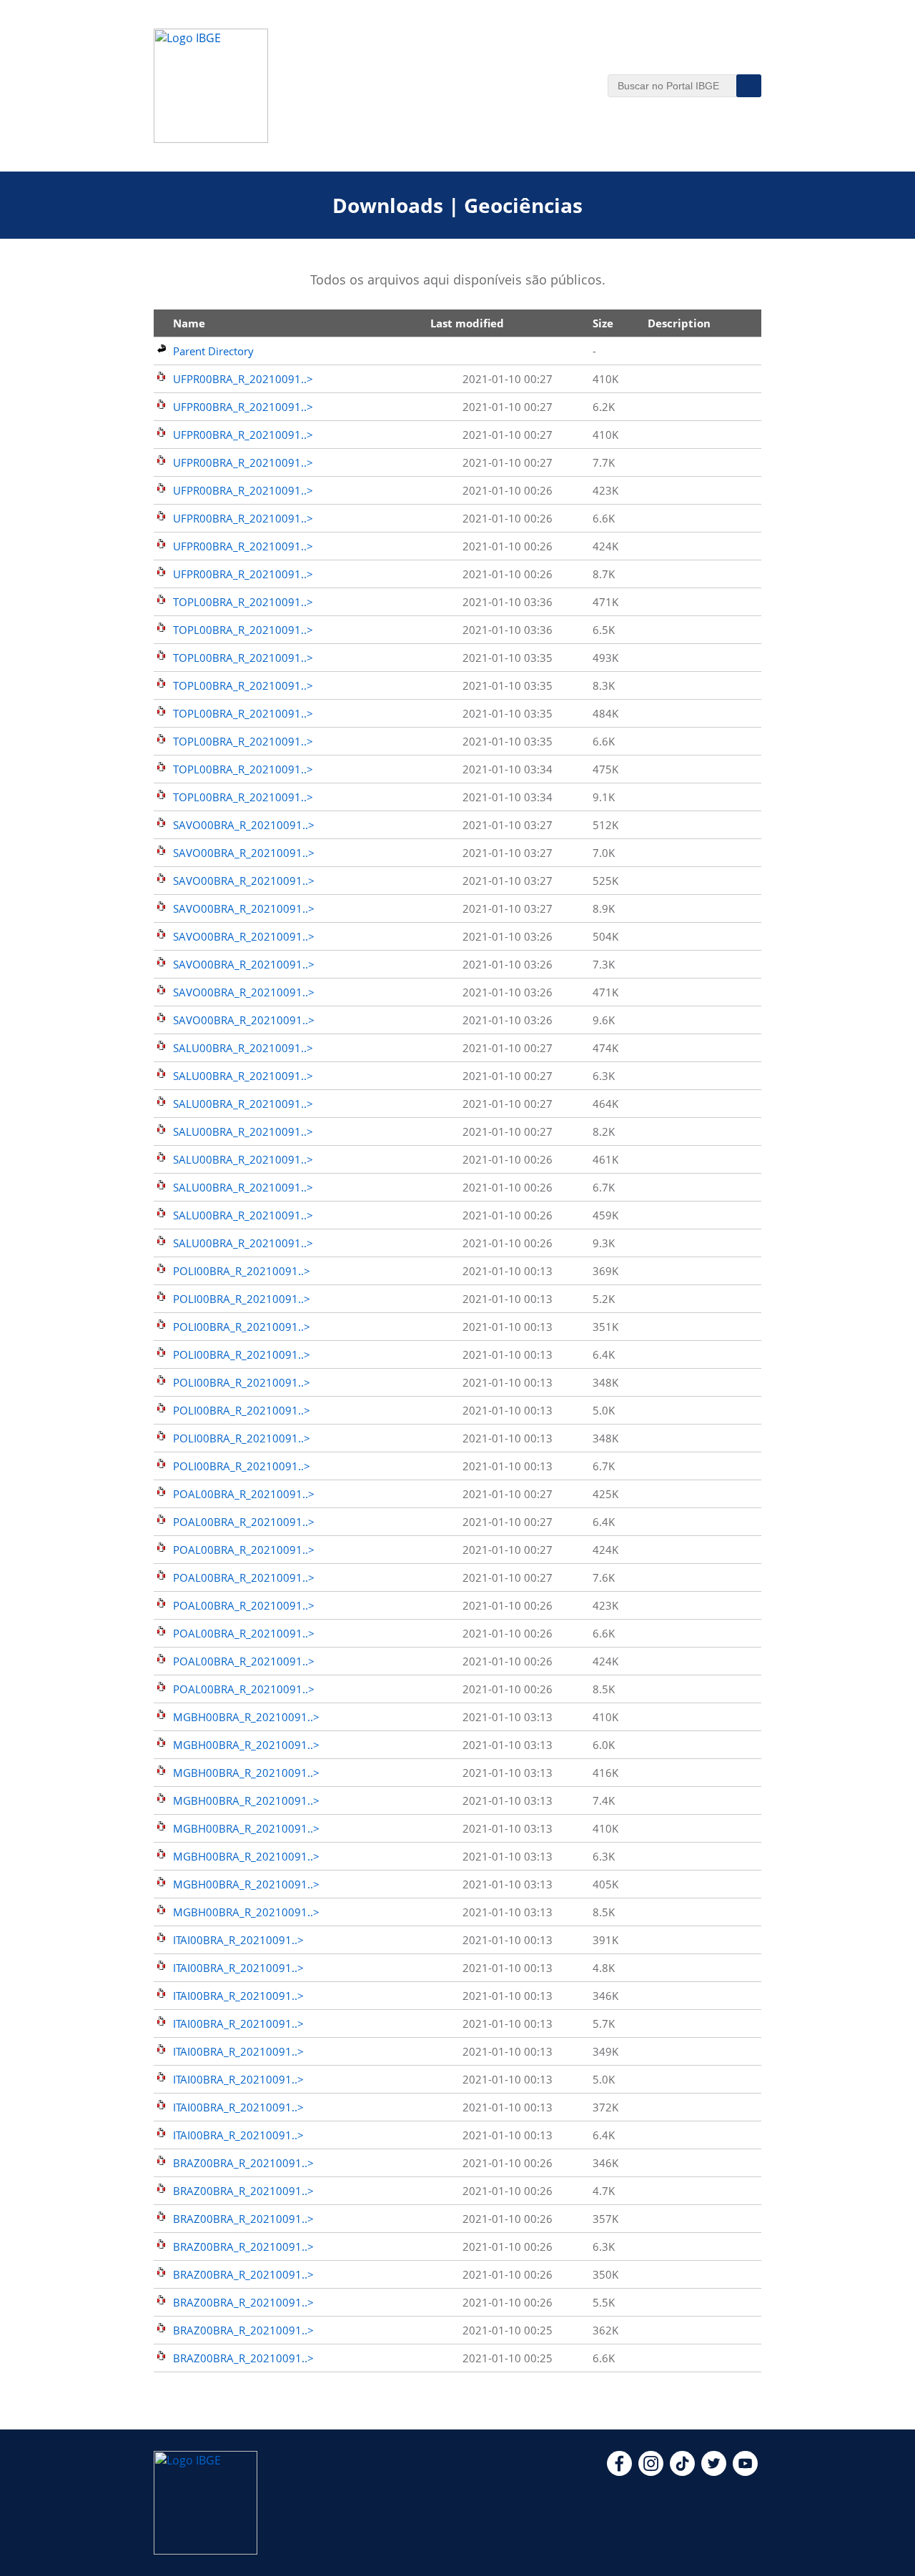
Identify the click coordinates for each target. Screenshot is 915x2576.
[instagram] (651, 2472)
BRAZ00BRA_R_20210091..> (243, 2163)
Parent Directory (213, 351)
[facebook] (619, 2472)
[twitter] (714, 2472)
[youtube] (745, 2472)
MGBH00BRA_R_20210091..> (246, 1717)
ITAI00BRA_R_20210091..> (238, 1940)
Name (189, 323)
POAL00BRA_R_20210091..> (244, 1494)
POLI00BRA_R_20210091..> (242, 1271)
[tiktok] (682, 2472)
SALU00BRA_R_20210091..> (243, 1048)
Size (603, 323)
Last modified (467, 323)
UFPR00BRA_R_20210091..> (243, 379)
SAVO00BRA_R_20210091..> (244, 825)
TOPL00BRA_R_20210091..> (243, 602)
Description (679, 323)
